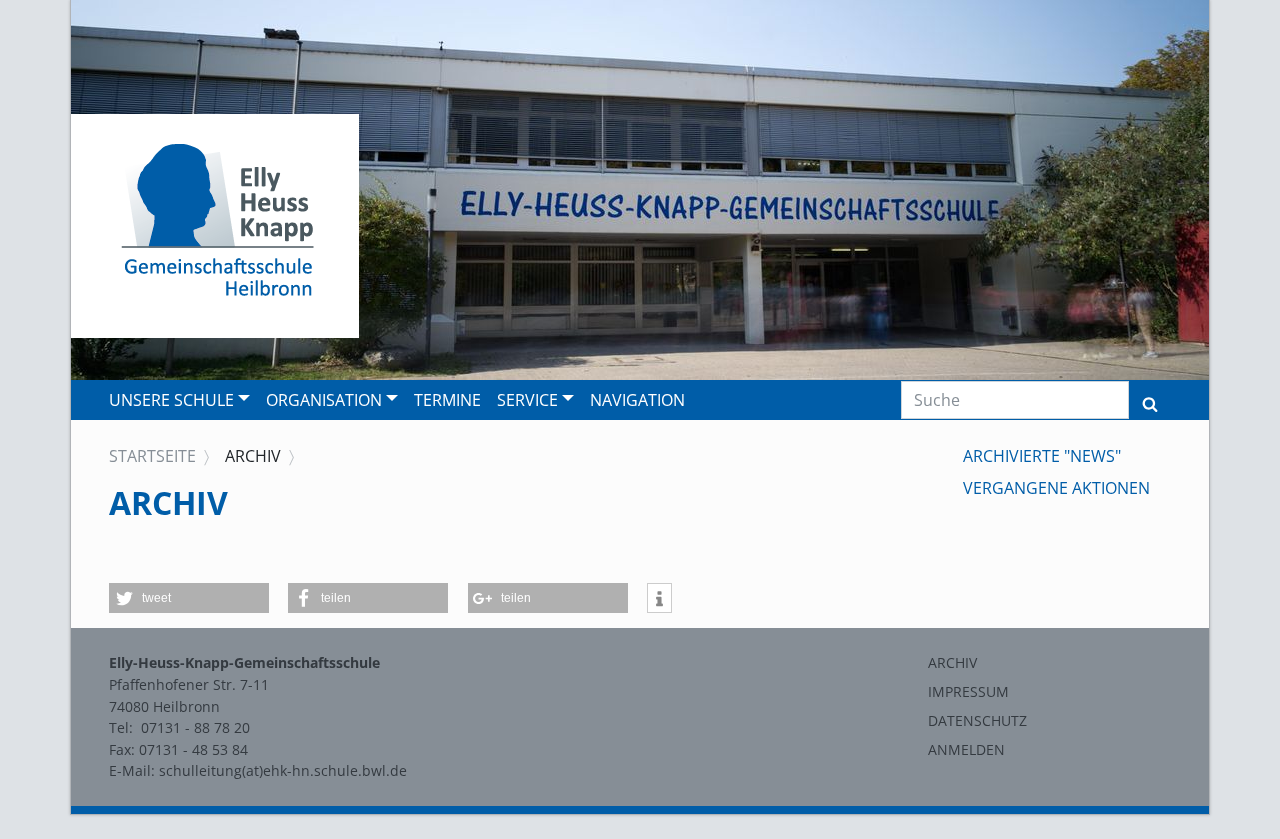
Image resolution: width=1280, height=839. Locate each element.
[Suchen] (1150, 400)
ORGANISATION (324, 400)
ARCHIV (952, 662)
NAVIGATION (637, 400)
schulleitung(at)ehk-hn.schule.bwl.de (283, 770)
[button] (189, 598)
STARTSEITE (152, 456)
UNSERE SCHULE (171, 400)
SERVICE (527, 400)
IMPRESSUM (968, 691)
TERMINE (447, 400)
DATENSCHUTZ (977, 720)
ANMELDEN (966, 749)
